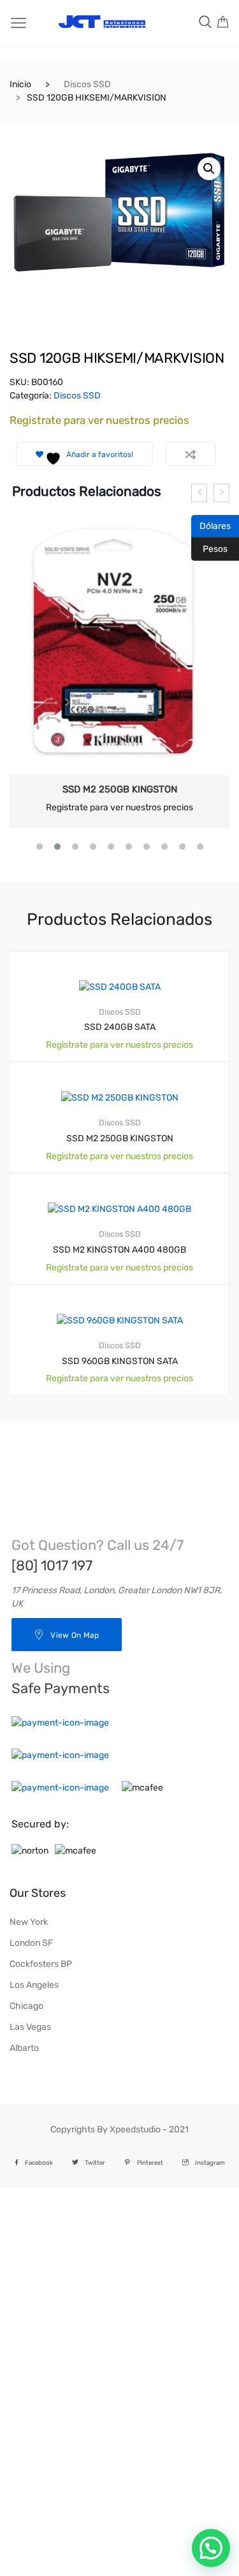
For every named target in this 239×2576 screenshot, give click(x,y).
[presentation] (199, 493)
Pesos (209, 548)
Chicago (26, 2006)
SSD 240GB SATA (120, 1027)
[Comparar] (191, 454)
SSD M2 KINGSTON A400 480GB (119, 1250)
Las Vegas (30, 2027)
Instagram (210, 2163)
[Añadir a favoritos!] (205, 962)
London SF (31, 1943)
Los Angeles (34, 1985)
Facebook (39, 2163)
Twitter (95, 2163)
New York (29, 1922)
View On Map (75, 1635)
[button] (209, 169)
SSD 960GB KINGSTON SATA (120, 1361)
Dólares (211, 525)
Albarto (24, 2048)
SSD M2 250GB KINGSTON (120, 789)
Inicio (20, 84)
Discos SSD (87, 84)
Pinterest (150, 2163)
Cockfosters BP (41, 1964)
